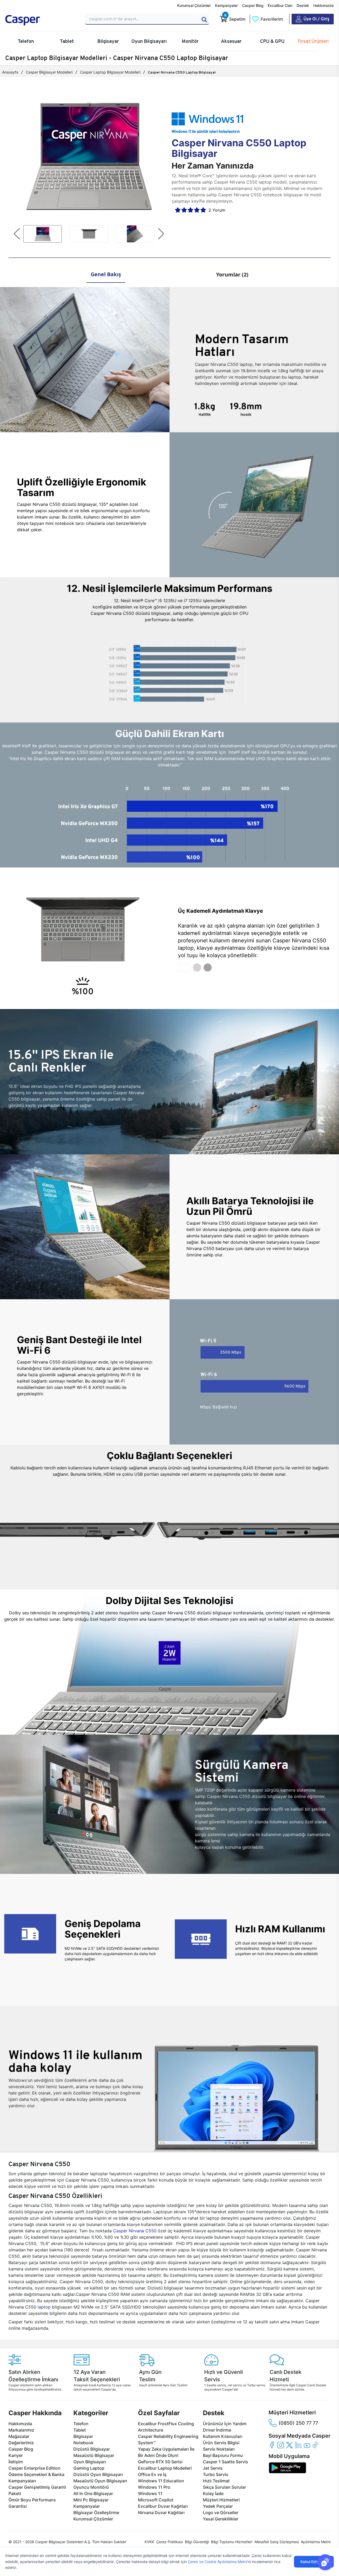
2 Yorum (217, 210)
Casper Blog (253, 5)
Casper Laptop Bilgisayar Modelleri (110, 72)
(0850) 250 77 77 (298, 2423)
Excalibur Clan (280, 5)
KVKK (149, 2542)
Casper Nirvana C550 (135, 2231)
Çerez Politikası (169, 2542)
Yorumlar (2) (232, 274)
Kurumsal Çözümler (194, 5)
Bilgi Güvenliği (197, 2542)
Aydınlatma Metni (316, 2542)
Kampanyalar (226, 5)
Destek (303, 5)
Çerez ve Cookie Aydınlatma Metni (217, 2562)
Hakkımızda (324, 5)
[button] (17, 234)
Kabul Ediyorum (314, 2562)
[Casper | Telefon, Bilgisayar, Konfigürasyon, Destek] (42, 20)
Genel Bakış (106, 274)
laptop (44, 2307)
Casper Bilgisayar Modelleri (49, 72)
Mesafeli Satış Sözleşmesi (277, 2542)
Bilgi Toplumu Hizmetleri (232, 2542)
